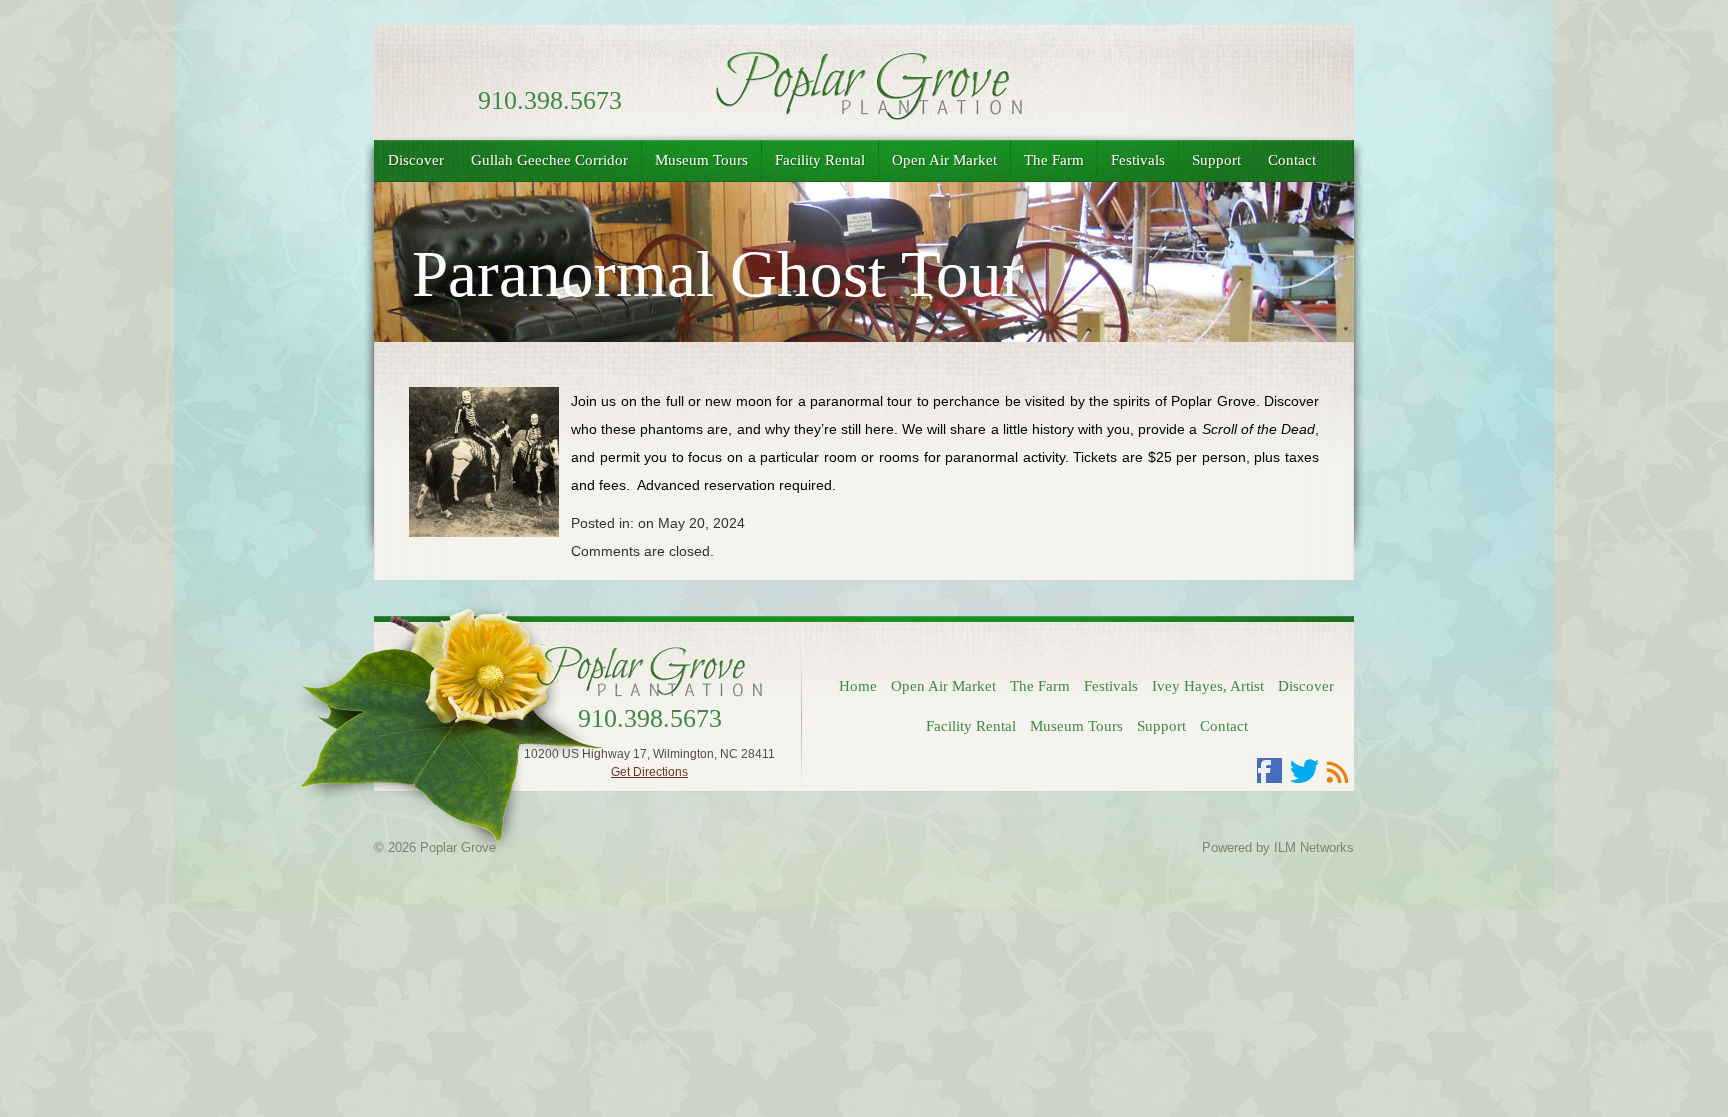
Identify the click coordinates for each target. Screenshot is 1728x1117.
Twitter (1304, 771)
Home (858, 686)
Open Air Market (944, 160)
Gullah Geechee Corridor (549, 160)
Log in (849, 847)
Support (1216, 160)
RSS (1338, 771)
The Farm (1054, 160)
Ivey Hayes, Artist (1208, 686)
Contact (1292, 160)
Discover (416, 160)
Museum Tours (701, 160)
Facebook (1270, 771)
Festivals (1138, 160)
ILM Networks (1314, 847)
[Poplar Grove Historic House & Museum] (864, 114)
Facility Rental (820, 160)
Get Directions (649, 772)
